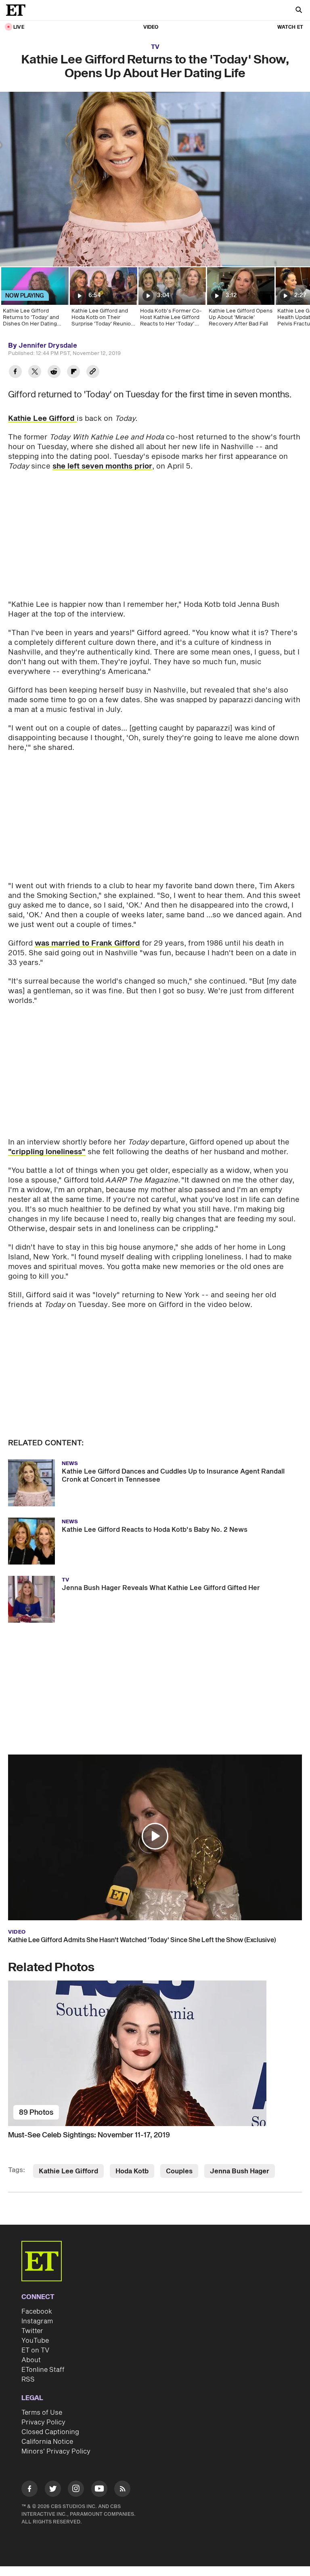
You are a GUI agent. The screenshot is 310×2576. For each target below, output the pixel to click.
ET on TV (35, 2350)
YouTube (35, 2341)
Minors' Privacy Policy (56, 2451)
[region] (155, 179)
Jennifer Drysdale (48, 346)
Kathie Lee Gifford (42, 419)
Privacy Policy (43, 2422)
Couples (179, 2171)
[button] (155, 1836)
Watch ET (290, 27)
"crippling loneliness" (47, 1152)
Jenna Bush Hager (240, 2171)
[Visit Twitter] (53, 2490)
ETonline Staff (43, 2370)
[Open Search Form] (299, 11)
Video (151, 27)
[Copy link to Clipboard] (93, 373)
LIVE (19, 27)
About (31, 2360)
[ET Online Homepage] (18, 10)
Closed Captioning (50, 2432)
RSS (28, 2380)
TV (155, 47)
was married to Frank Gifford (87, 943)
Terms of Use (42, 2413)
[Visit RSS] (122, 2490)
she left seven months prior (102, 466)
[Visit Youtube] (99, 2489)
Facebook (37, 2312)
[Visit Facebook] (29, 2490)
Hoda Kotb (132, 2171)
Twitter (32, 2331)
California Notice (47, 2442)
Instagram (37, 2321)
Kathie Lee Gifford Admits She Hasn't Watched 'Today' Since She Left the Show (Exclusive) (142, 1940)
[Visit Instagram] (76, 2490)
